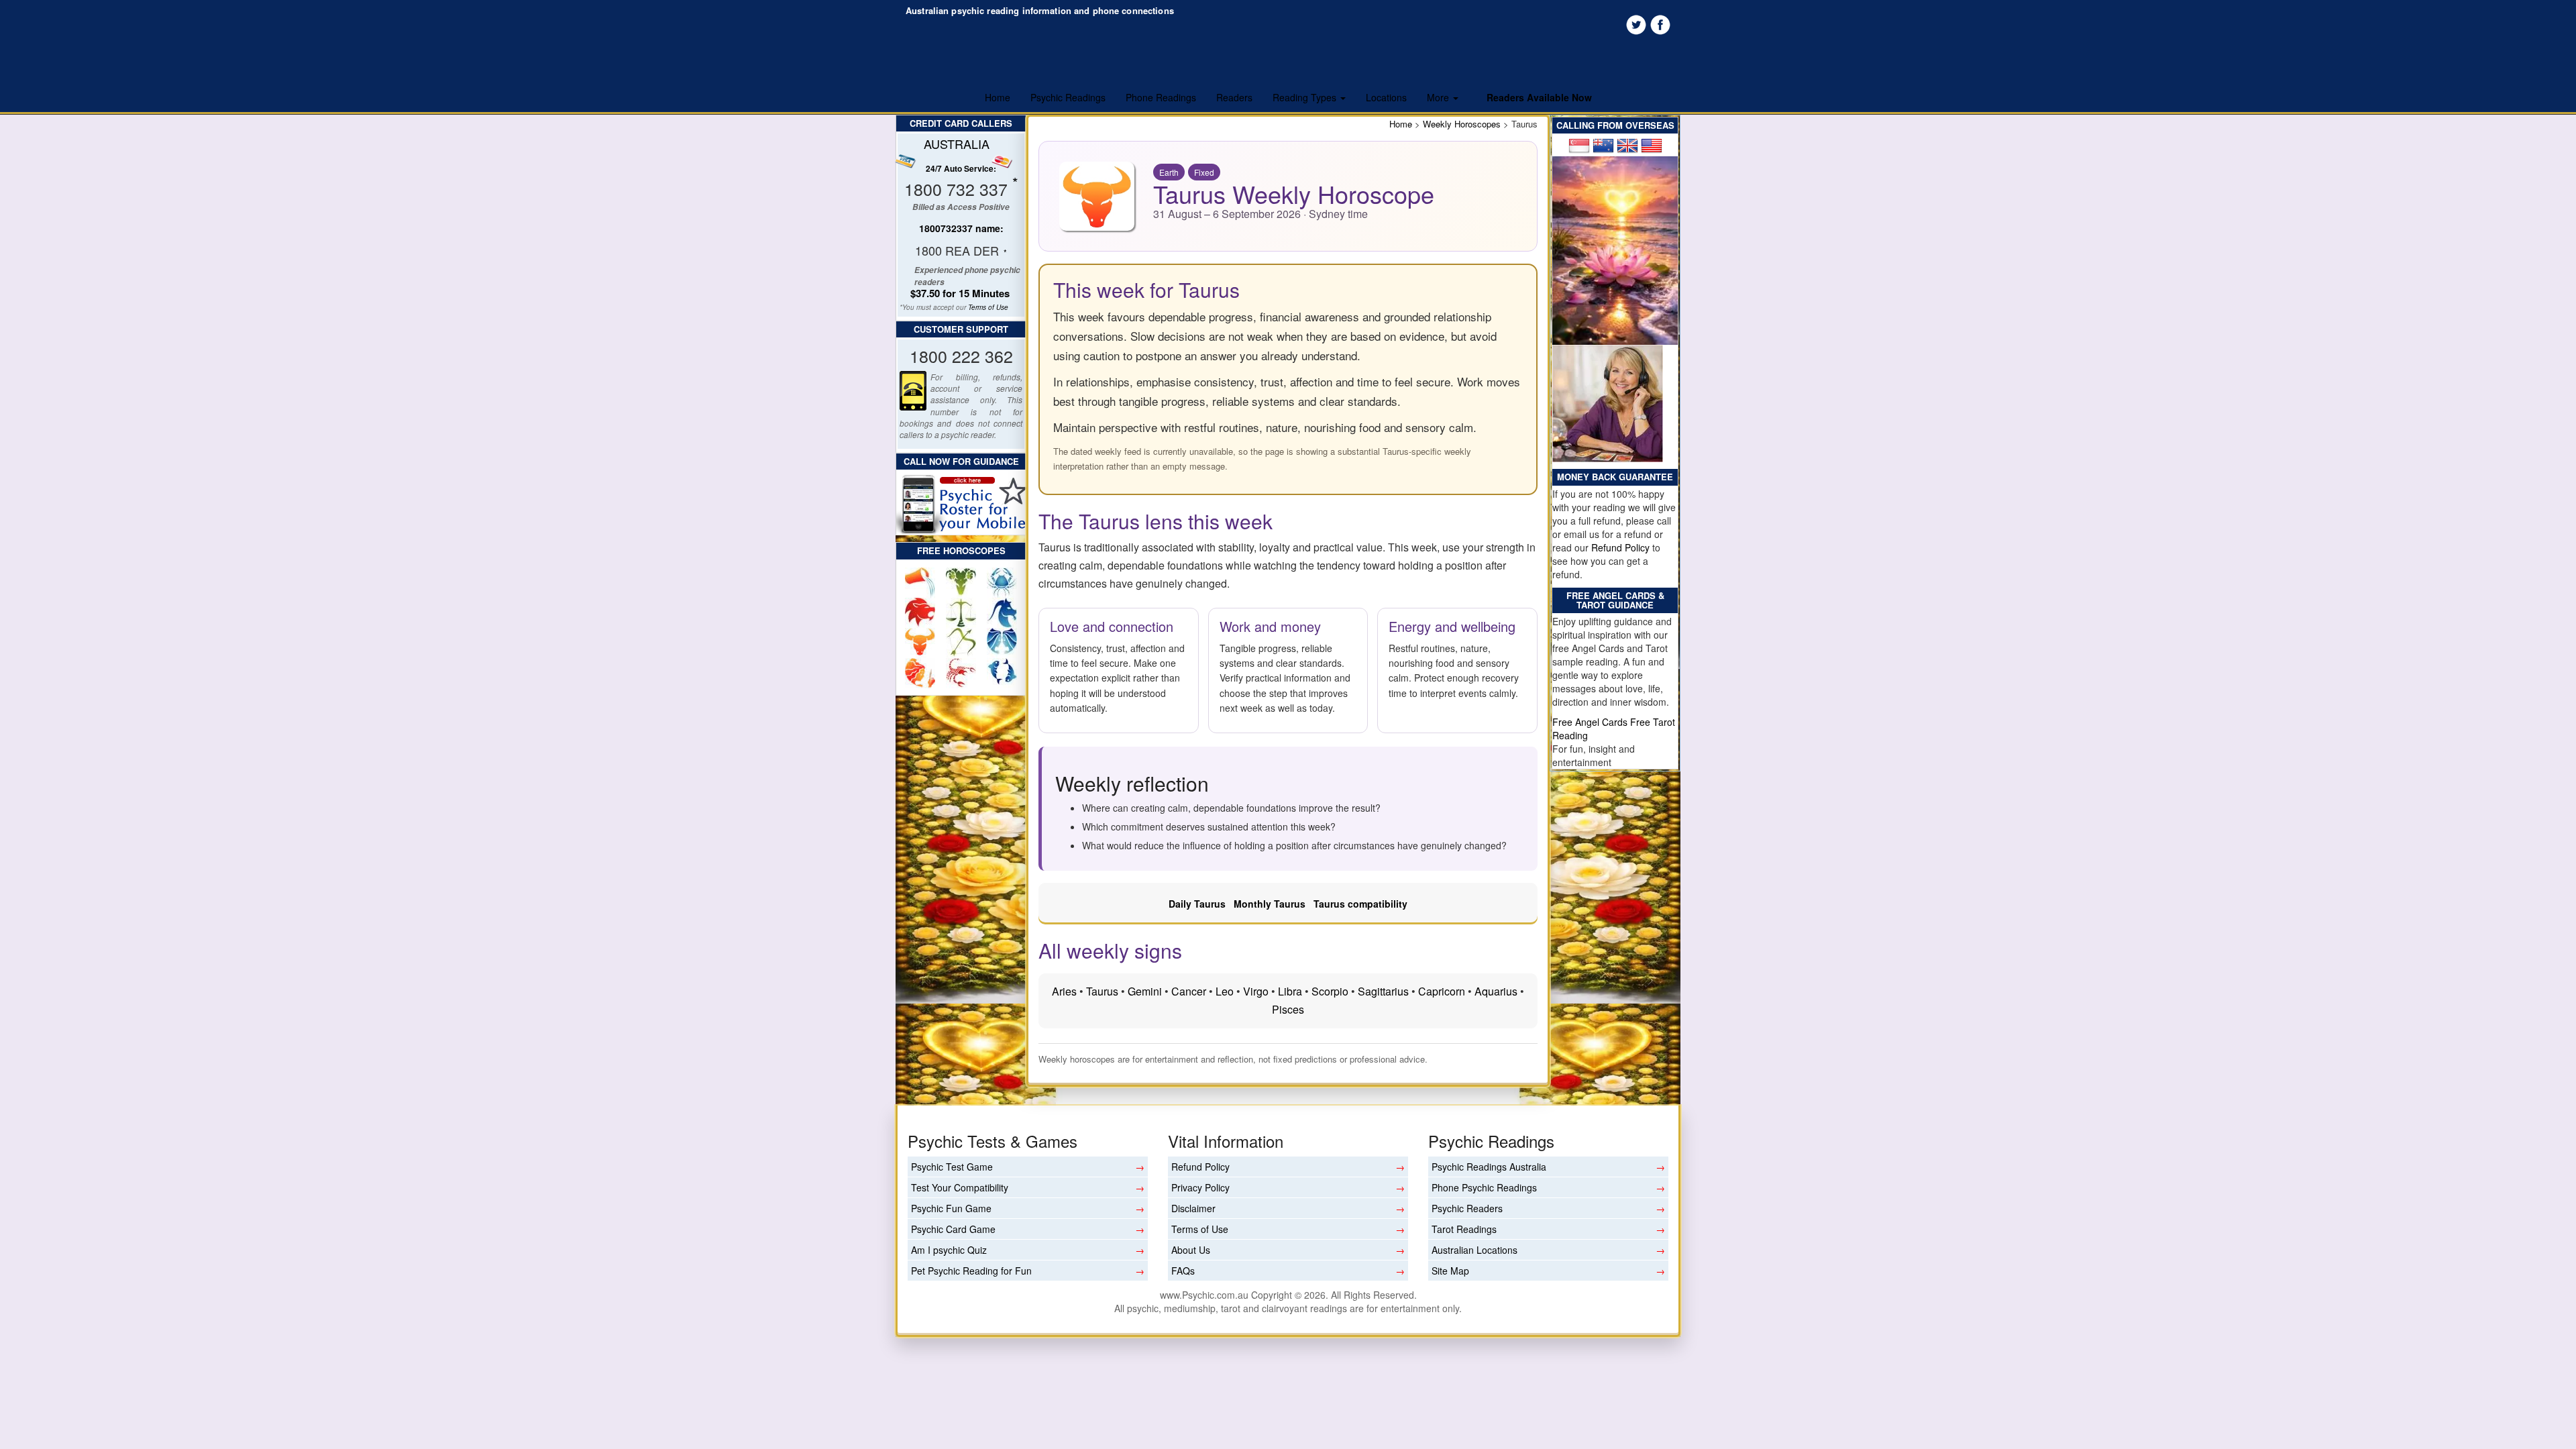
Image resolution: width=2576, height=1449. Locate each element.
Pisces (1288, 1009)
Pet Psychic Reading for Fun (971, 1271)
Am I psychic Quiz (949, 1250)
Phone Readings (1161, 97)
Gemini (1145, 991)
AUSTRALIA (957, 144)
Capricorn (1442, 991)
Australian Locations (1474, 1250)
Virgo (1256, 991)
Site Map (1450, 1271)
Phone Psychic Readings (1484, 1187)
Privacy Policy (1200, 1187)
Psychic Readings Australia (1489, 1167)
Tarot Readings (1464, 1229)
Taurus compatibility (1360, 904)
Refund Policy (1620, 547)
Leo (1225, 991)
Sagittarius (1383, 991)
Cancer (1189, 991)
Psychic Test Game (952, 1167)
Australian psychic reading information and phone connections (1040, 10)
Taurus (1102, 991)
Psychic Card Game (953, 1229)
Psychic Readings (1068, 97)
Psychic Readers (1467, 1208)
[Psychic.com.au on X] (1635, 23)
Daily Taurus (1197, 904)
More (1439, 97)
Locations (1386, 97)
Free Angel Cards (1591, 722)
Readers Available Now (1539, 97)
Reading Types (1306, 97)
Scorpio (1330, 991)
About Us (1191, 1250)
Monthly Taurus (1270, 904)
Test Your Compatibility (960, 1187)
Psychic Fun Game (951, 1208)
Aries (1064, 991)
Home (998, 97)
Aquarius (1496, 991)
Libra (1290, 991)
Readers (1234, 97)
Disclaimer (1193, 1208)
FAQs (1183, 1271)
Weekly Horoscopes (1462, 124)
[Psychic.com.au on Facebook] (1660, 23)
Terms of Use (988, 307)
